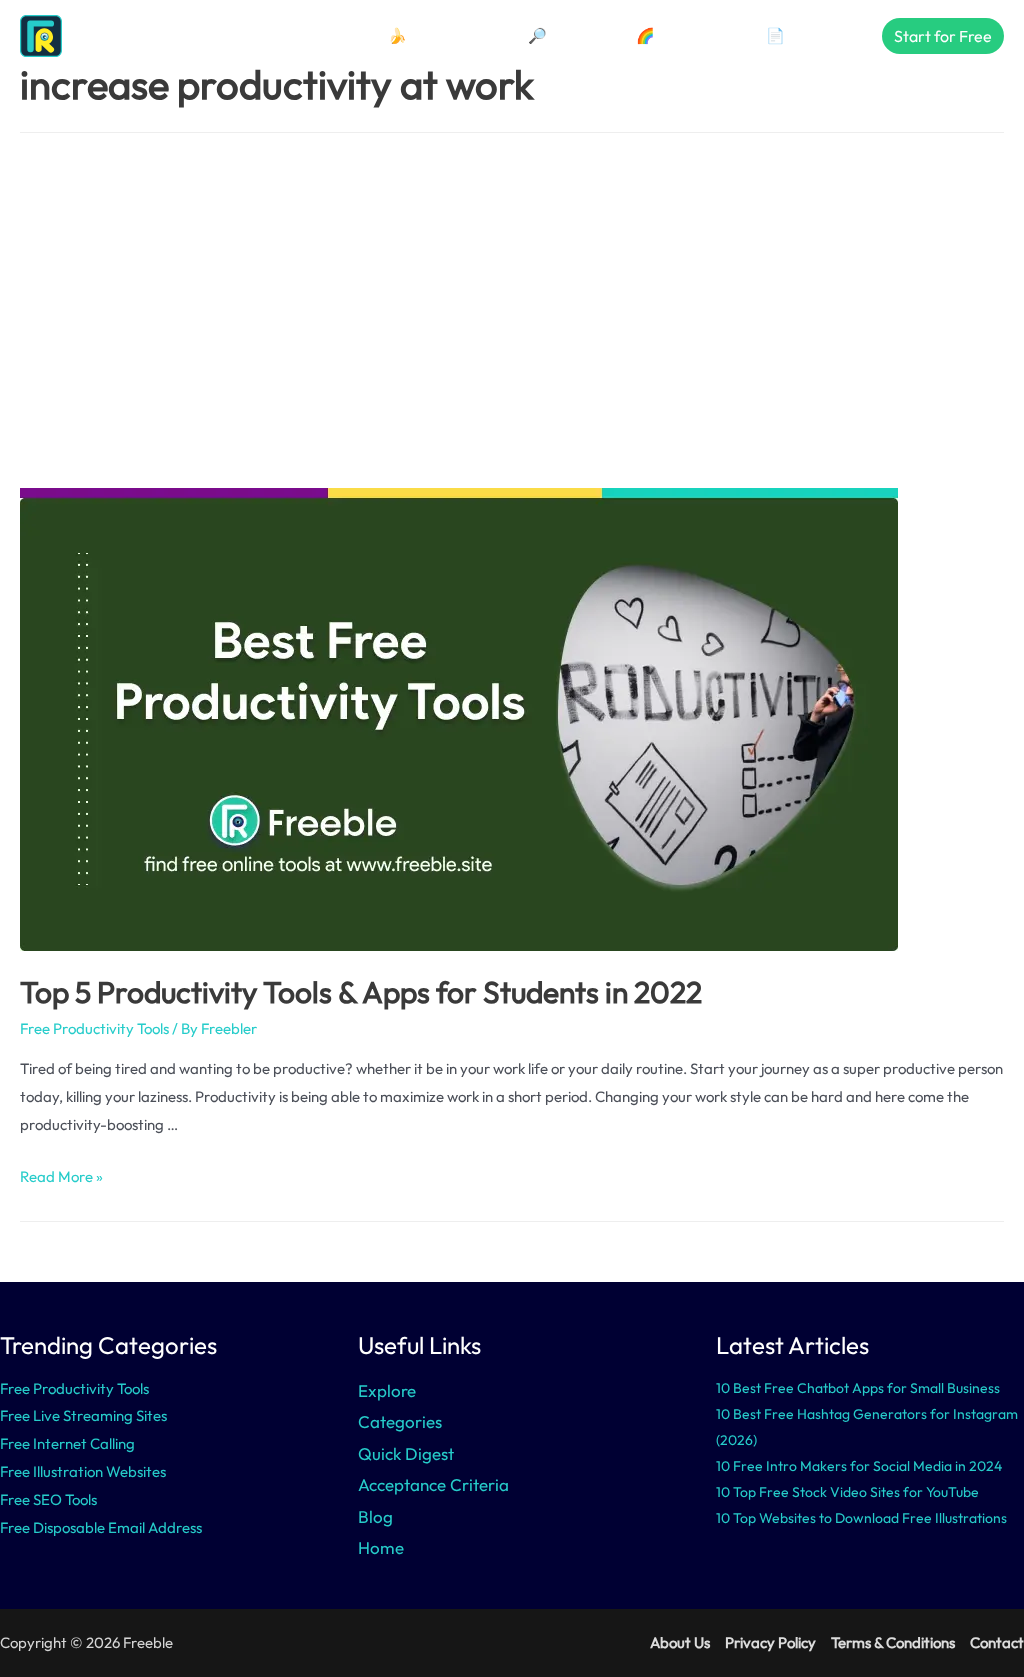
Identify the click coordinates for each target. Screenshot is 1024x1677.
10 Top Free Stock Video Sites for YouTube (847, 1492)
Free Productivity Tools (94, 1028)
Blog (375, 1516)
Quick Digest (406, 1453)
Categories (400, 1421)
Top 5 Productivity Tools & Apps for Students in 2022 (361, 992)
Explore (387, 1390)
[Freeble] (95, 34)
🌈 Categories (683, 35)
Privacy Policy (770, 1642)
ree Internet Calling (71, 1443)
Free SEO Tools (48, 1499)
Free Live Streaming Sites (83, 1415)
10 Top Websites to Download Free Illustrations (861, 1518)
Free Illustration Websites (83, 1471)
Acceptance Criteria (433, 1484)
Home (381, 1547)
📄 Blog (791, 35)
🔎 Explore (564, 35)
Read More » (61, 1176)
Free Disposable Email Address (101, 1527)
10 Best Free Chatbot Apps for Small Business (858, 1388)
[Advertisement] (512, 310)
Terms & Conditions (893, 1642)
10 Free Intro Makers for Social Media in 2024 (859, 1466)
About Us (680, 1642)
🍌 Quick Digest (440, 35)
